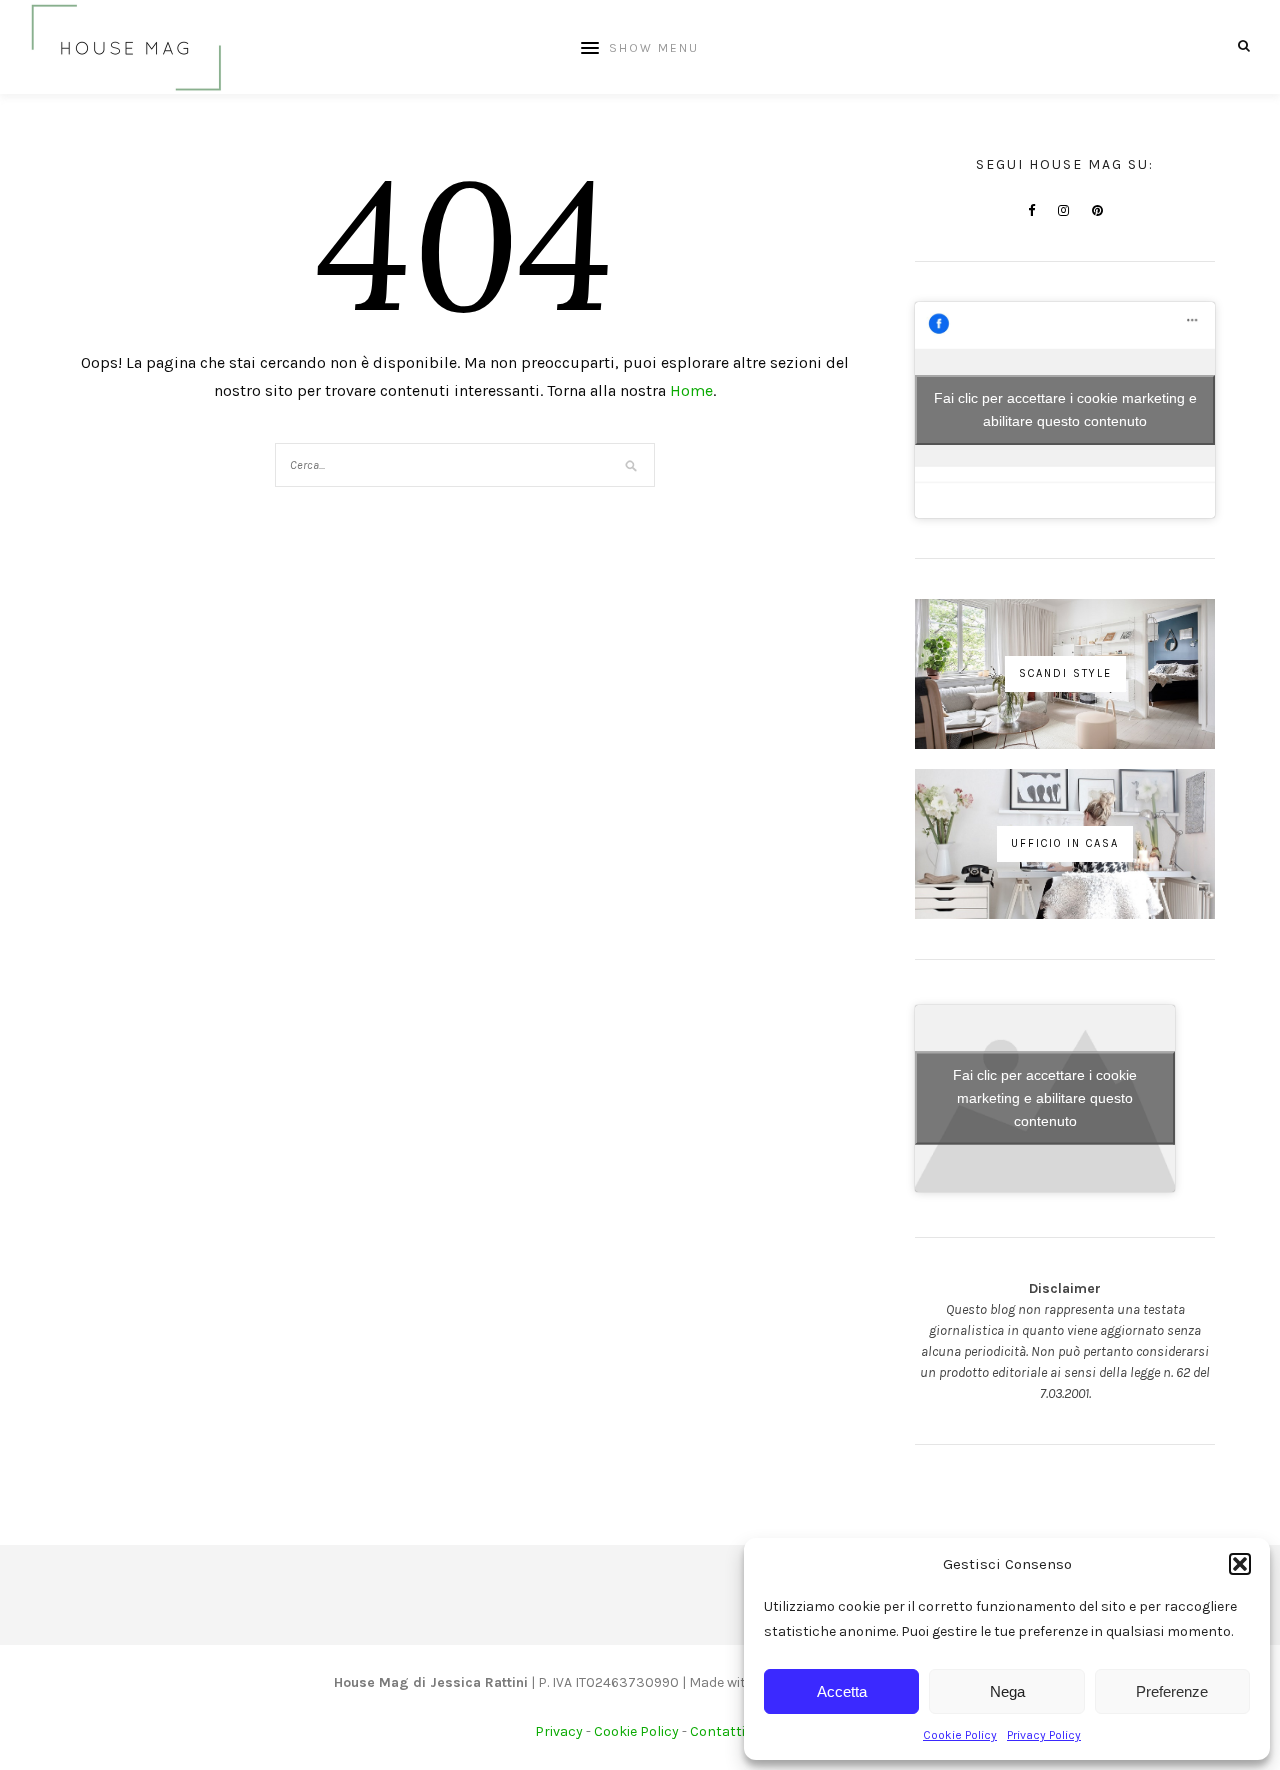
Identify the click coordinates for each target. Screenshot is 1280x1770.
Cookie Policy (960, 1735)
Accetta (842, 1691)
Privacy (559, 1731)
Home (691, 390)
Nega (1007, 1691)
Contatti (717, 1731)
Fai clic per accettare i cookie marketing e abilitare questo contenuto (1065, 409)
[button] (1240, 1564)
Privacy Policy (1044, 1735)
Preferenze (1172, 1691)
